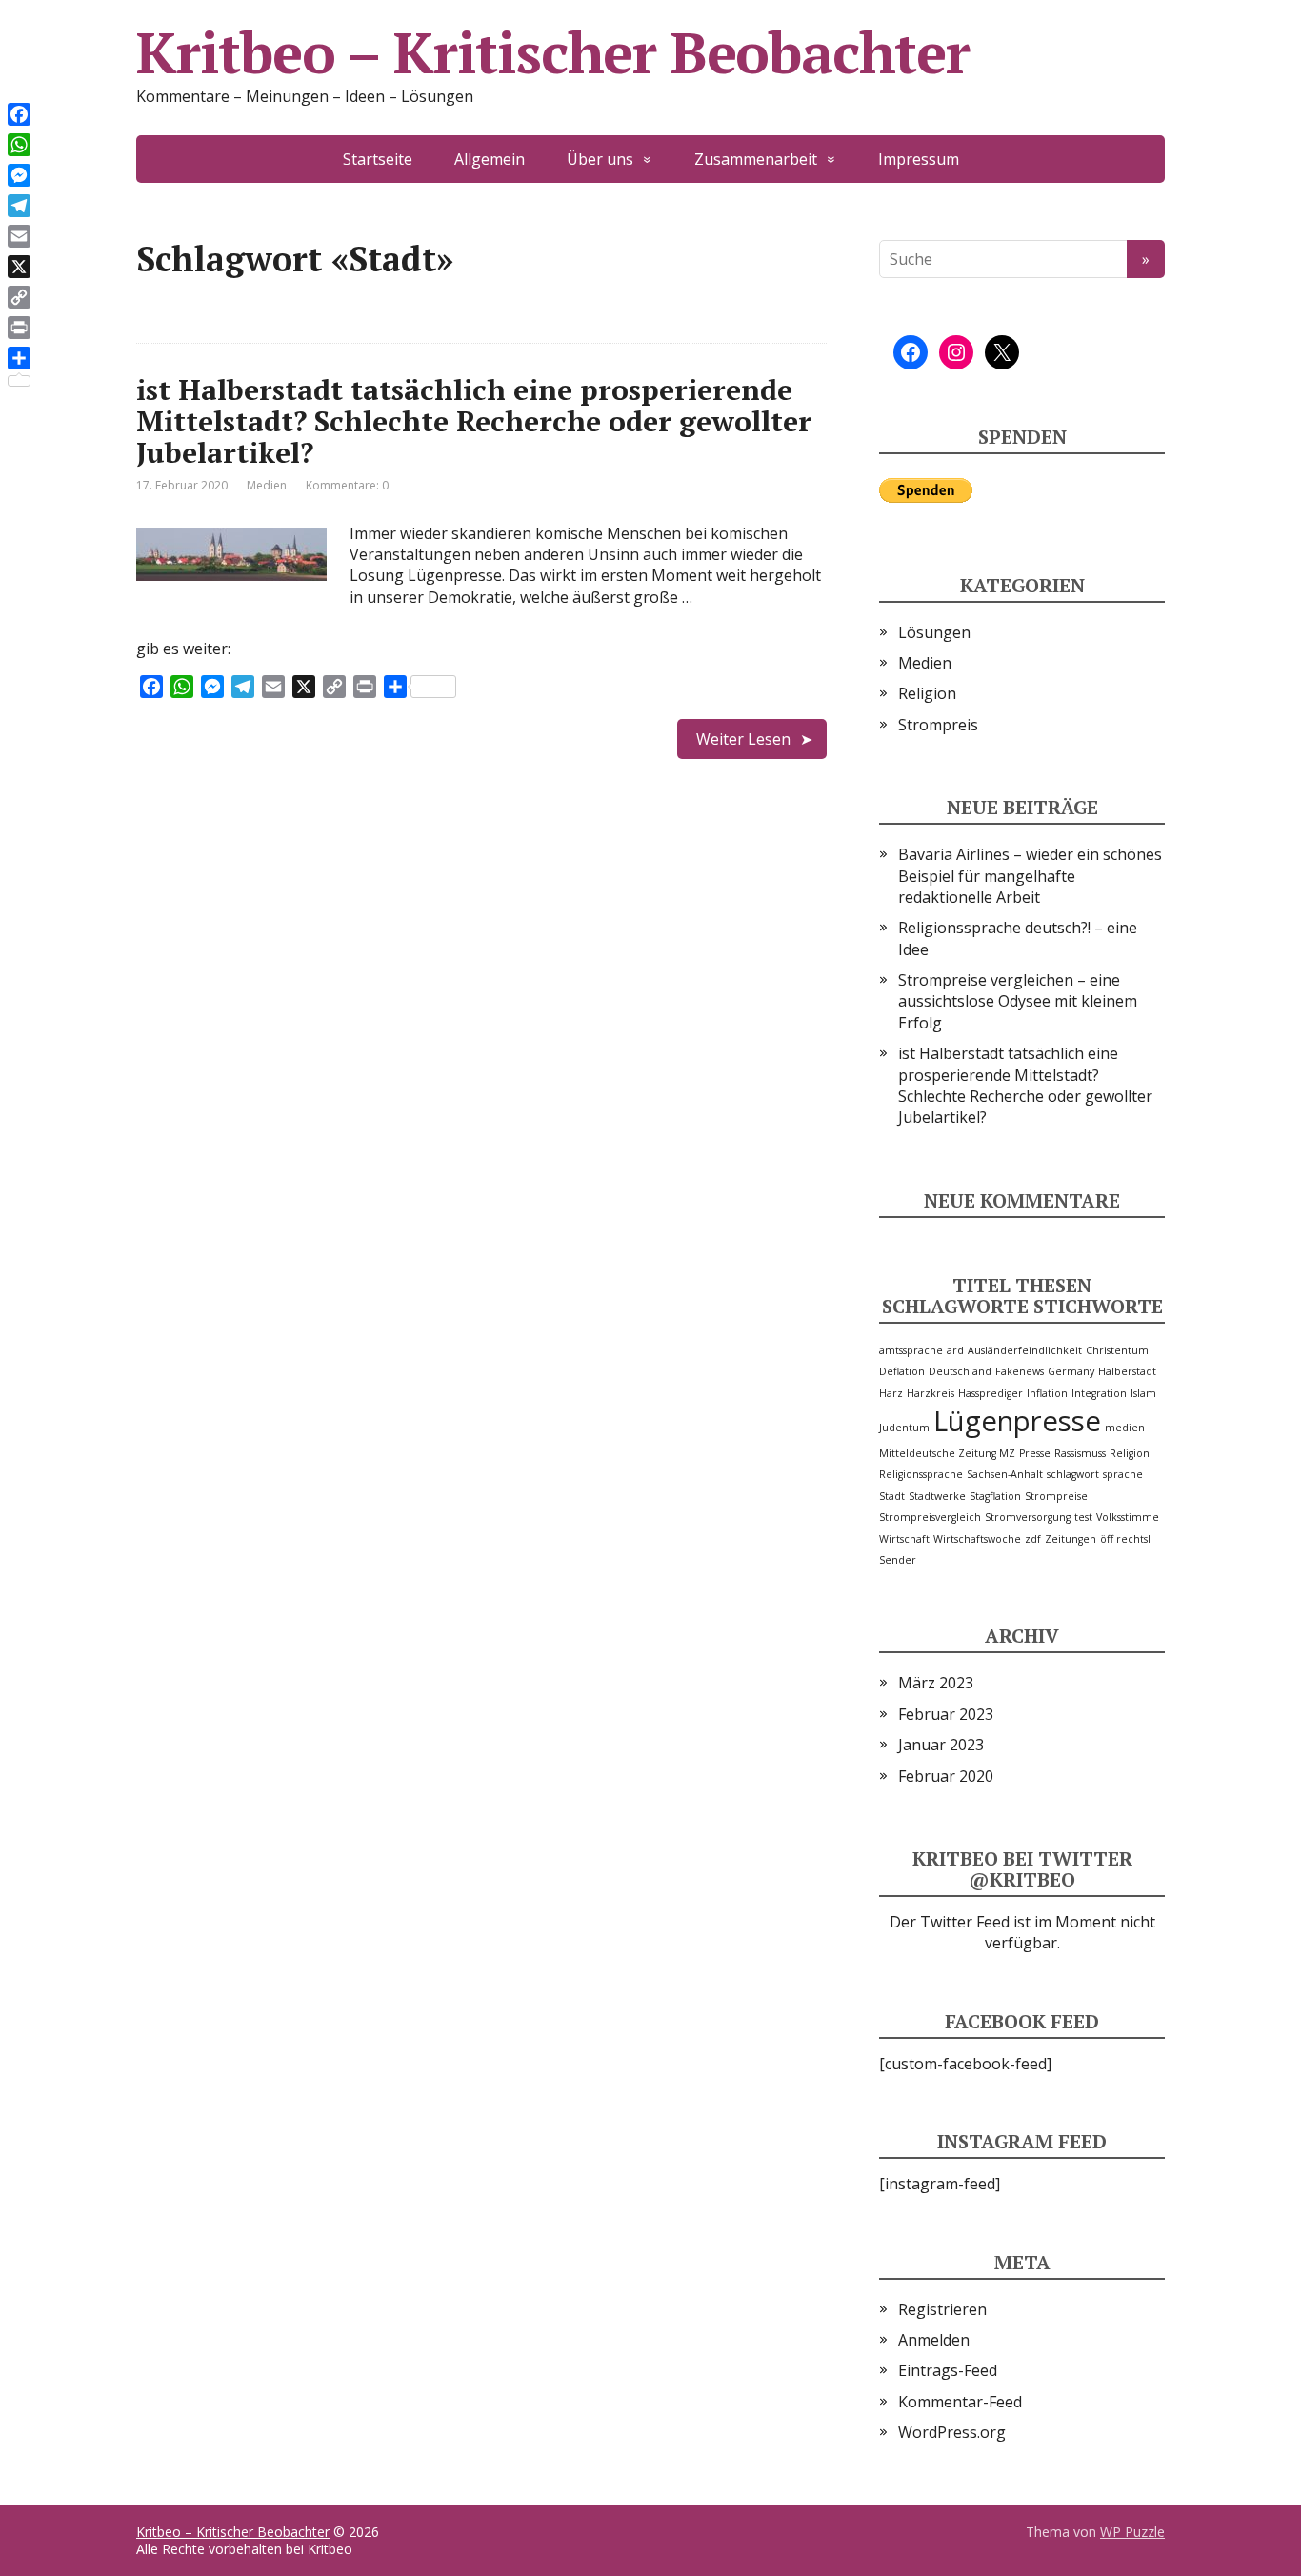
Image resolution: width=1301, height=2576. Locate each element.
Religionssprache (921, 1474)
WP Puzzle (1132, 2532)
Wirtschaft (904, 1539)
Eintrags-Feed (948, 2370)
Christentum (1117, 1350)
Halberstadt (1127, 1371)
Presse (1035, 1453)
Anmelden (934, 2340)
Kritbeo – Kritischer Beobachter (553, 52)
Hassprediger (991, 1393)
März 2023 (936, 1683)
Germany (1071, 1371)
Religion (927, 693)
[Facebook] (911, 352)
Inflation (1047, 1393)
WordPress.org (952, 2432)
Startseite (378, 159)
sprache (1123, 1474)
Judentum (904, 1428)
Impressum (919, 159)
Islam (1143, 1393)
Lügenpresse (1017, 1421)
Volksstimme (1128, 1517)
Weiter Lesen (743, 739)
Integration (1099, 1393)
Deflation (902, 1371)
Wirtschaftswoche (977, 1539)
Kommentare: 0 (347, 485)
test (1083, 1517)
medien (1125, 1428)
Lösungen (934, 632)
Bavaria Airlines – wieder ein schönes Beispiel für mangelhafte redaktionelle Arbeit (1030, 876)
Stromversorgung (1028, 1517)
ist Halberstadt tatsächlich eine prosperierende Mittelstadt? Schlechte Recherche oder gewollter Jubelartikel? (474, 421)
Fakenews (1020, 1371)
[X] (1002, 352)
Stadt (892, 1496)
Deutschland (960, 1371)
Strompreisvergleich (930, 1517)
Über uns (600, 159)
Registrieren (942, 2309)
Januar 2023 (941, 1745)
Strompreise (1056, 1496)
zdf (1033, 1539)
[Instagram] (956, 352)
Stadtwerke (937, 1496)
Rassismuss (1080, 1453)
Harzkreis (931, 1393)
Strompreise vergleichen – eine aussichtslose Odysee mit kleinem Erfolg (1018, 1001)
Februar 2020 (946, 1776)
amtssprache (911, 1350)
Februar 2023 (946, 1714)
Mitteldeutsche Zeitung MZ (947, 1453)
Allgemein (490, 159)
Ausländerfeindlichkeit (1025, 1350)
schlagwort (1073, 1474)
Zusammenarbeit (756, 159)
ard (955, 1350)
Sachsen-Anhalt (1005, 1474)
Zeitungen (1071, 1539)
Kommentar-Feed (960, 2402)
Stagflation (995, 1496)
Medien (267, 485)
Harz (891, 1393)
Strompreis (938, 725)
